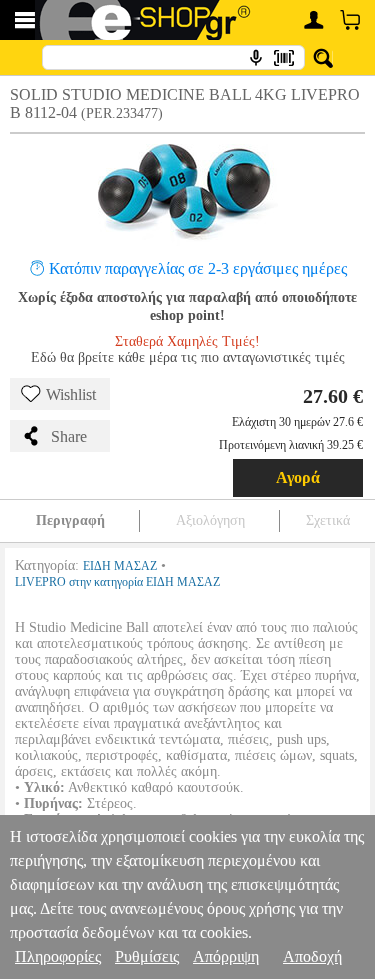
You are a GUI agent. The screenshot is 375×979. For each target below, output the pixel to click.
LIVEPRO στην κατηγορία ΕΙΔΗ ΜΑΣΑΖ (117, 582)
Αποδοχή (312, 956)
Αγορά (298, 477)
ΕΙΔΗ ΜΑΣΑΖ (120, 566)
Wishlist (71, 394)
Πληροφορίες (58, 956)
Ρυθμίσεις (147, 956)
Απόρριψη (226, 956)
